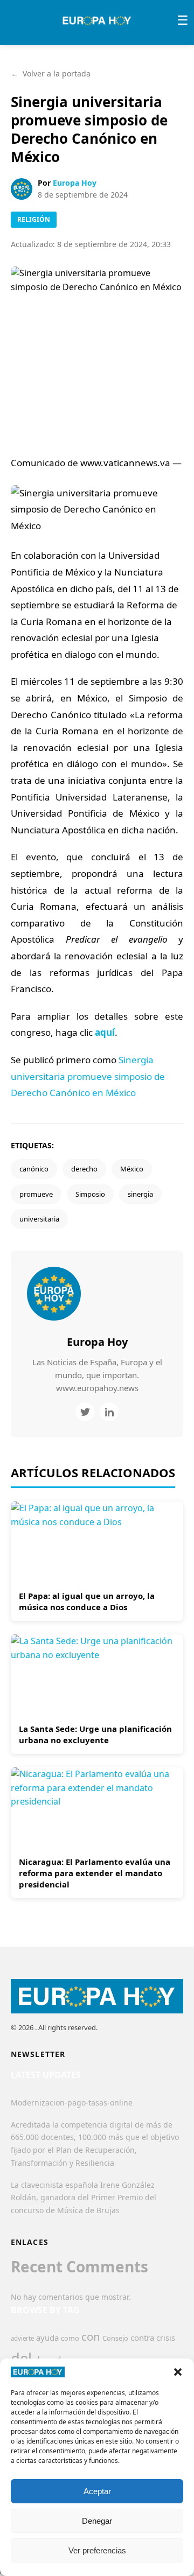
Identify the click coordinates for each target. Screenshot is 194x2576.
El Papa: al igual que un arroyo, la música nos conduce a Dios (87, 1601)
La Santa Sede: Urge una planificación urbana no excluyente (95, 1734)
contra (142, 2338)
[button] (178, 2372)
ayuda (47, 2338)
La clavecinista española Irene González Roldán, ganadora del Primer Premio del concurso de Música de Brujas (84, 2198)
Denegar (97, 2521)
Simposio (90, 1194)
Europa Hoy (75, 183)
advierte (22, 2338)
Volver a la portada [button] (51, 73)
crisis (166, 2338)
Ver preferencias (97, 2550)
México (132, 1169)
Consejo (115, 2338)
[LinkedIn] (109, 1412)
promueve (36, 1194)
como (70, 2338)
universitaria (39, 1219)
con (91, 2336)
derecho (84, 1169)
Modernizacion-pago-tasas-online (72, 2103)
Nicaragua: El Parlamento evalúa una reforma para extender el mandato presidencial (95, 1873)
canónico (34, 1169)
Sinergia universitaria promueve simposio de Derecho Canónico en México (88, 1076)
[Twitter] (85, 1412)
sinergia (140, 1194)
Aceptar (97, 2491)
